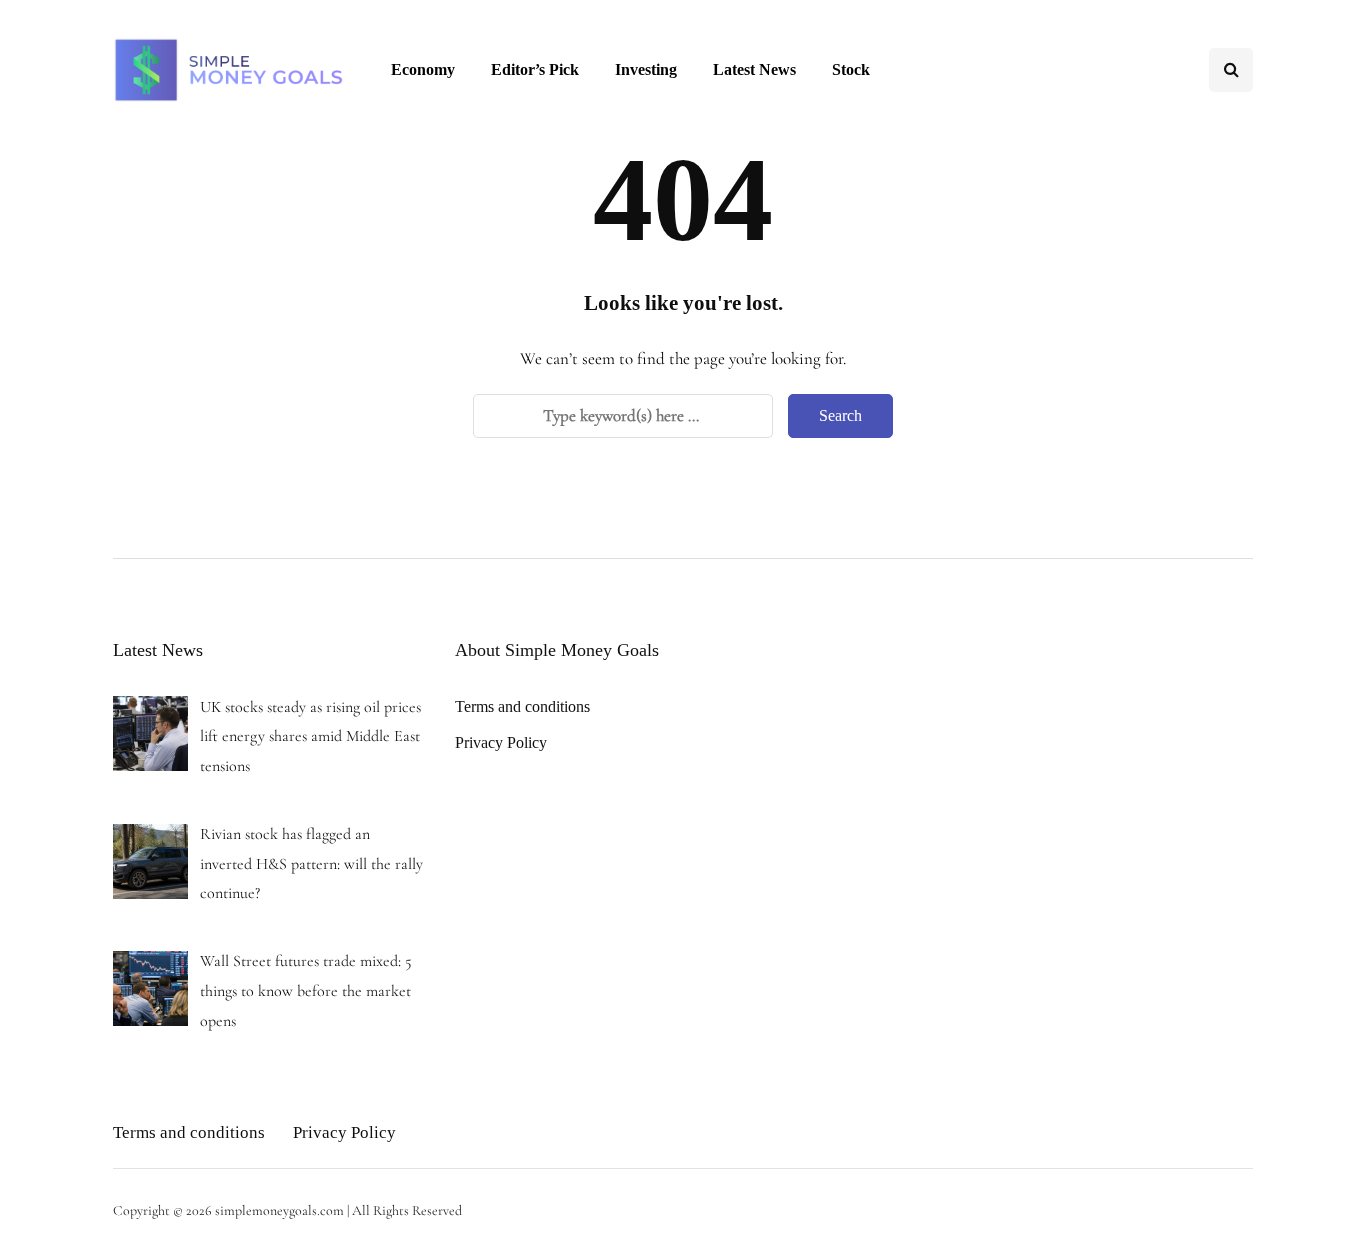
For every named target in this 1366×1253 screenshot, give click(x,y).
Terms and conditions (522, 706)
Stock (851, 69)
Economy (423, 69)
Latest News (754, 69)
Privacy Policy (501, 742)
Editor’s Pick (535, 69)
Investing (646, 69)
